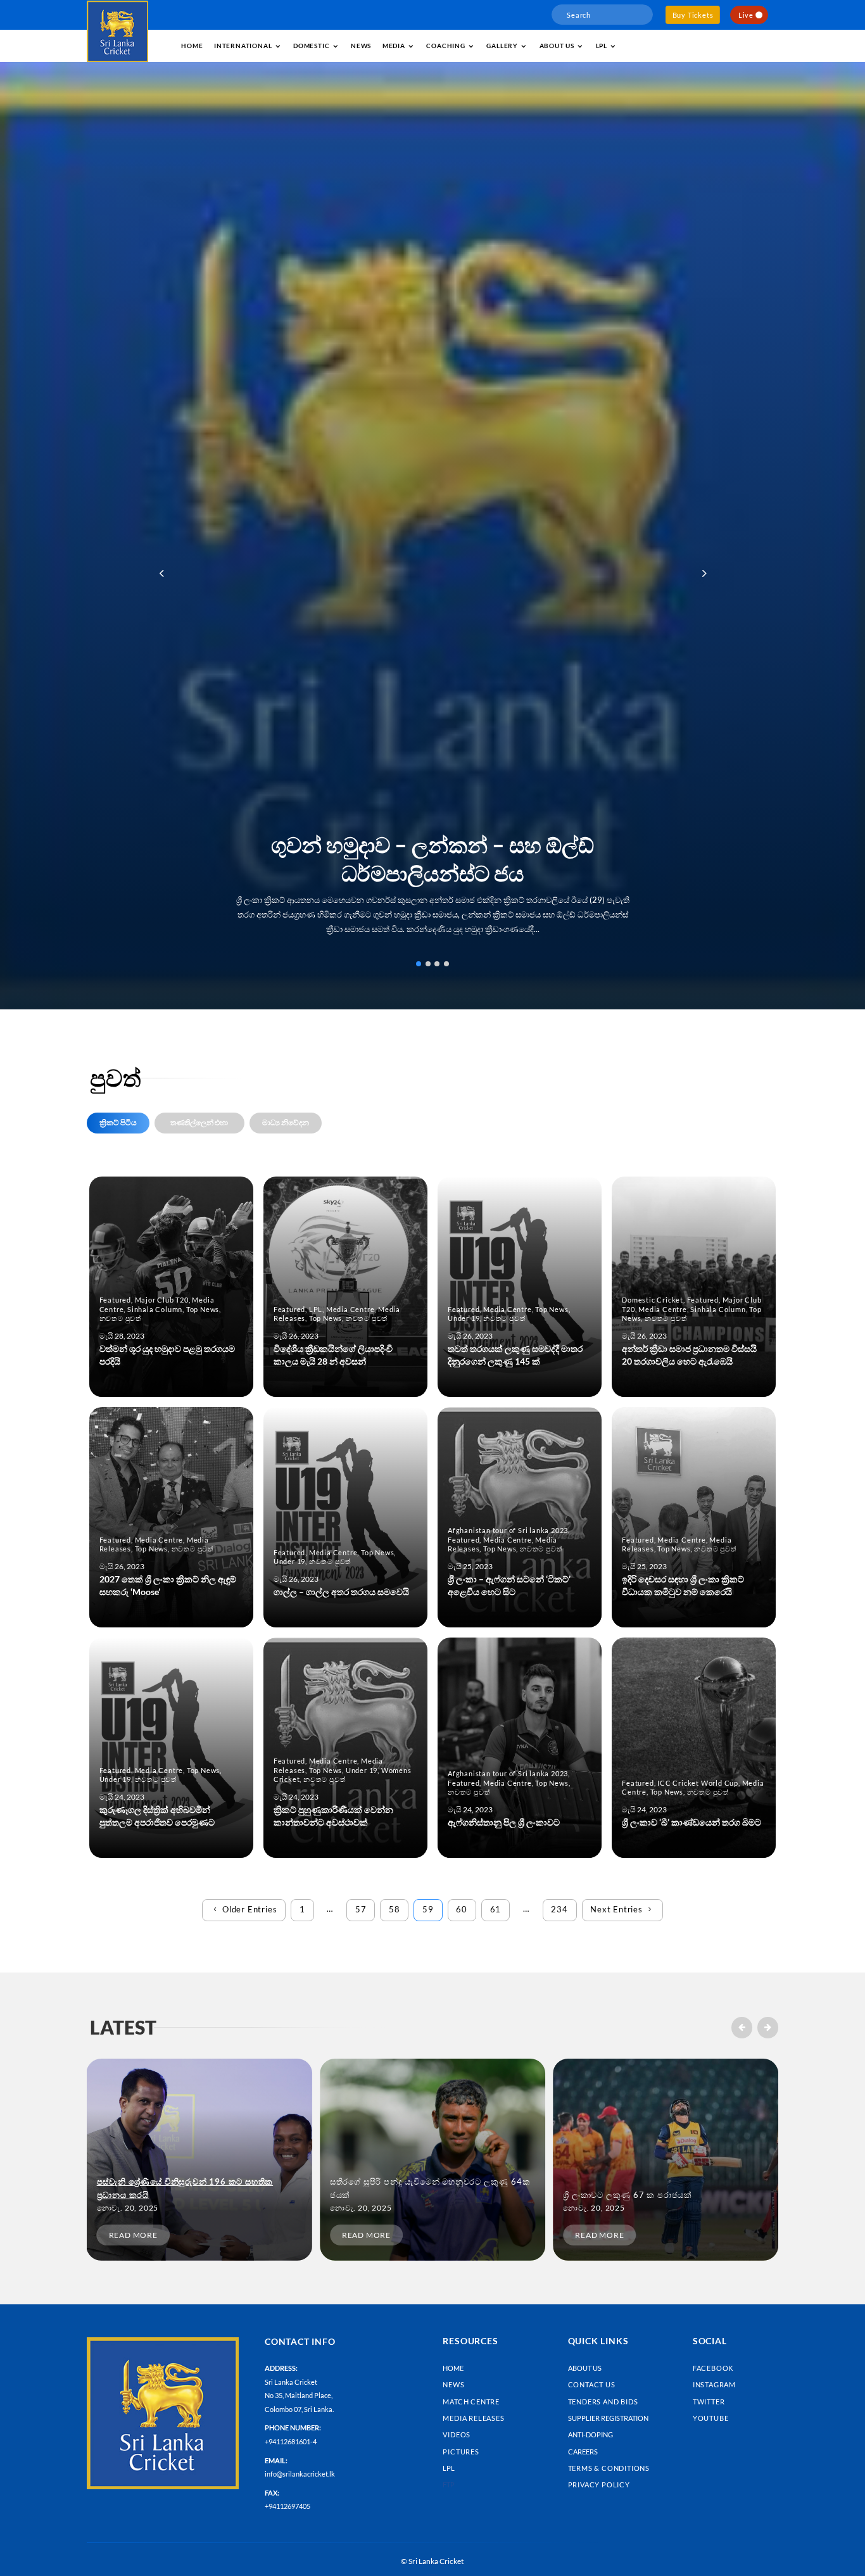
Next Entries (616, 1909)
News (361, 46)
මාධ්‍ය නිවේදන (286, 1122)
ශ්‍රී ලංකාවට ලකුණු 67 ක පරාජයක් (628, 2195)
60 (462, 1909)
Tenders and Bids (603, 2402)
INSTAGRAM (714, 2384)
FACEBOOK (713, 2368)
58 (395, 1909)
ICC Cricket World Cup (698, 1783)
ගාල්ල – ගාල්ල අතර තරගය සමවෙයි (341, 1592)
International (243, 46)
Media (394, 46)
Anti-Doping (590, 2434)
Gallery (502, 46)
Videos (457, 2434)
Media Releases (473, 2418)
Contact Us (592, 2384)
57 (361, 1909)
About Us (585, 2368)
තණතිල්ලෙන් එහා (199, 1122)
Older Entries (249, 1909)
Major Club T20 (162, 1300)
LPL (602, 46)
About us (557, 46)
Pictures (461, 2452)
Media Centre (350, 1309)
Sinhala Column (155, 1309)
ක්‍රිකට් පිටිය (118, 1122)
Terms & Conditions (609, 2468)
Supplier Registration (608, 2418)
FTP (449, 2484)
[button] (703, 573)
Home (192, 46)
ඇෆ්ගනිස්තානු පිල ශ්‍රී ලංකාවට (504, 1822)
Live (746, 15)
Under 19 (464, 1318)
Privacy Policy (599, 2484)
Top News (203, 1309)
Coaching (445, 46)
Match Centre (471, 2402)
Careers (583, 2452)
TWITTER (709, 2402)
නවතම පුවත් (121, 1318)
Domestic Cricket (653, 1300)
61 (496, 1909)
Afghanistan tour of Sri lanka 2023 (508, 1530)
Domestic (311, 46)
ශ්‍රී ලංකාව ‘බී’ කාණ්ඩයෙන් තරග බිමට (691, 1822)
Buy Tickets (693, 15)
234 (559, 1909)
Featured (115, 1300)
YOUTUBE (711, 2418)
